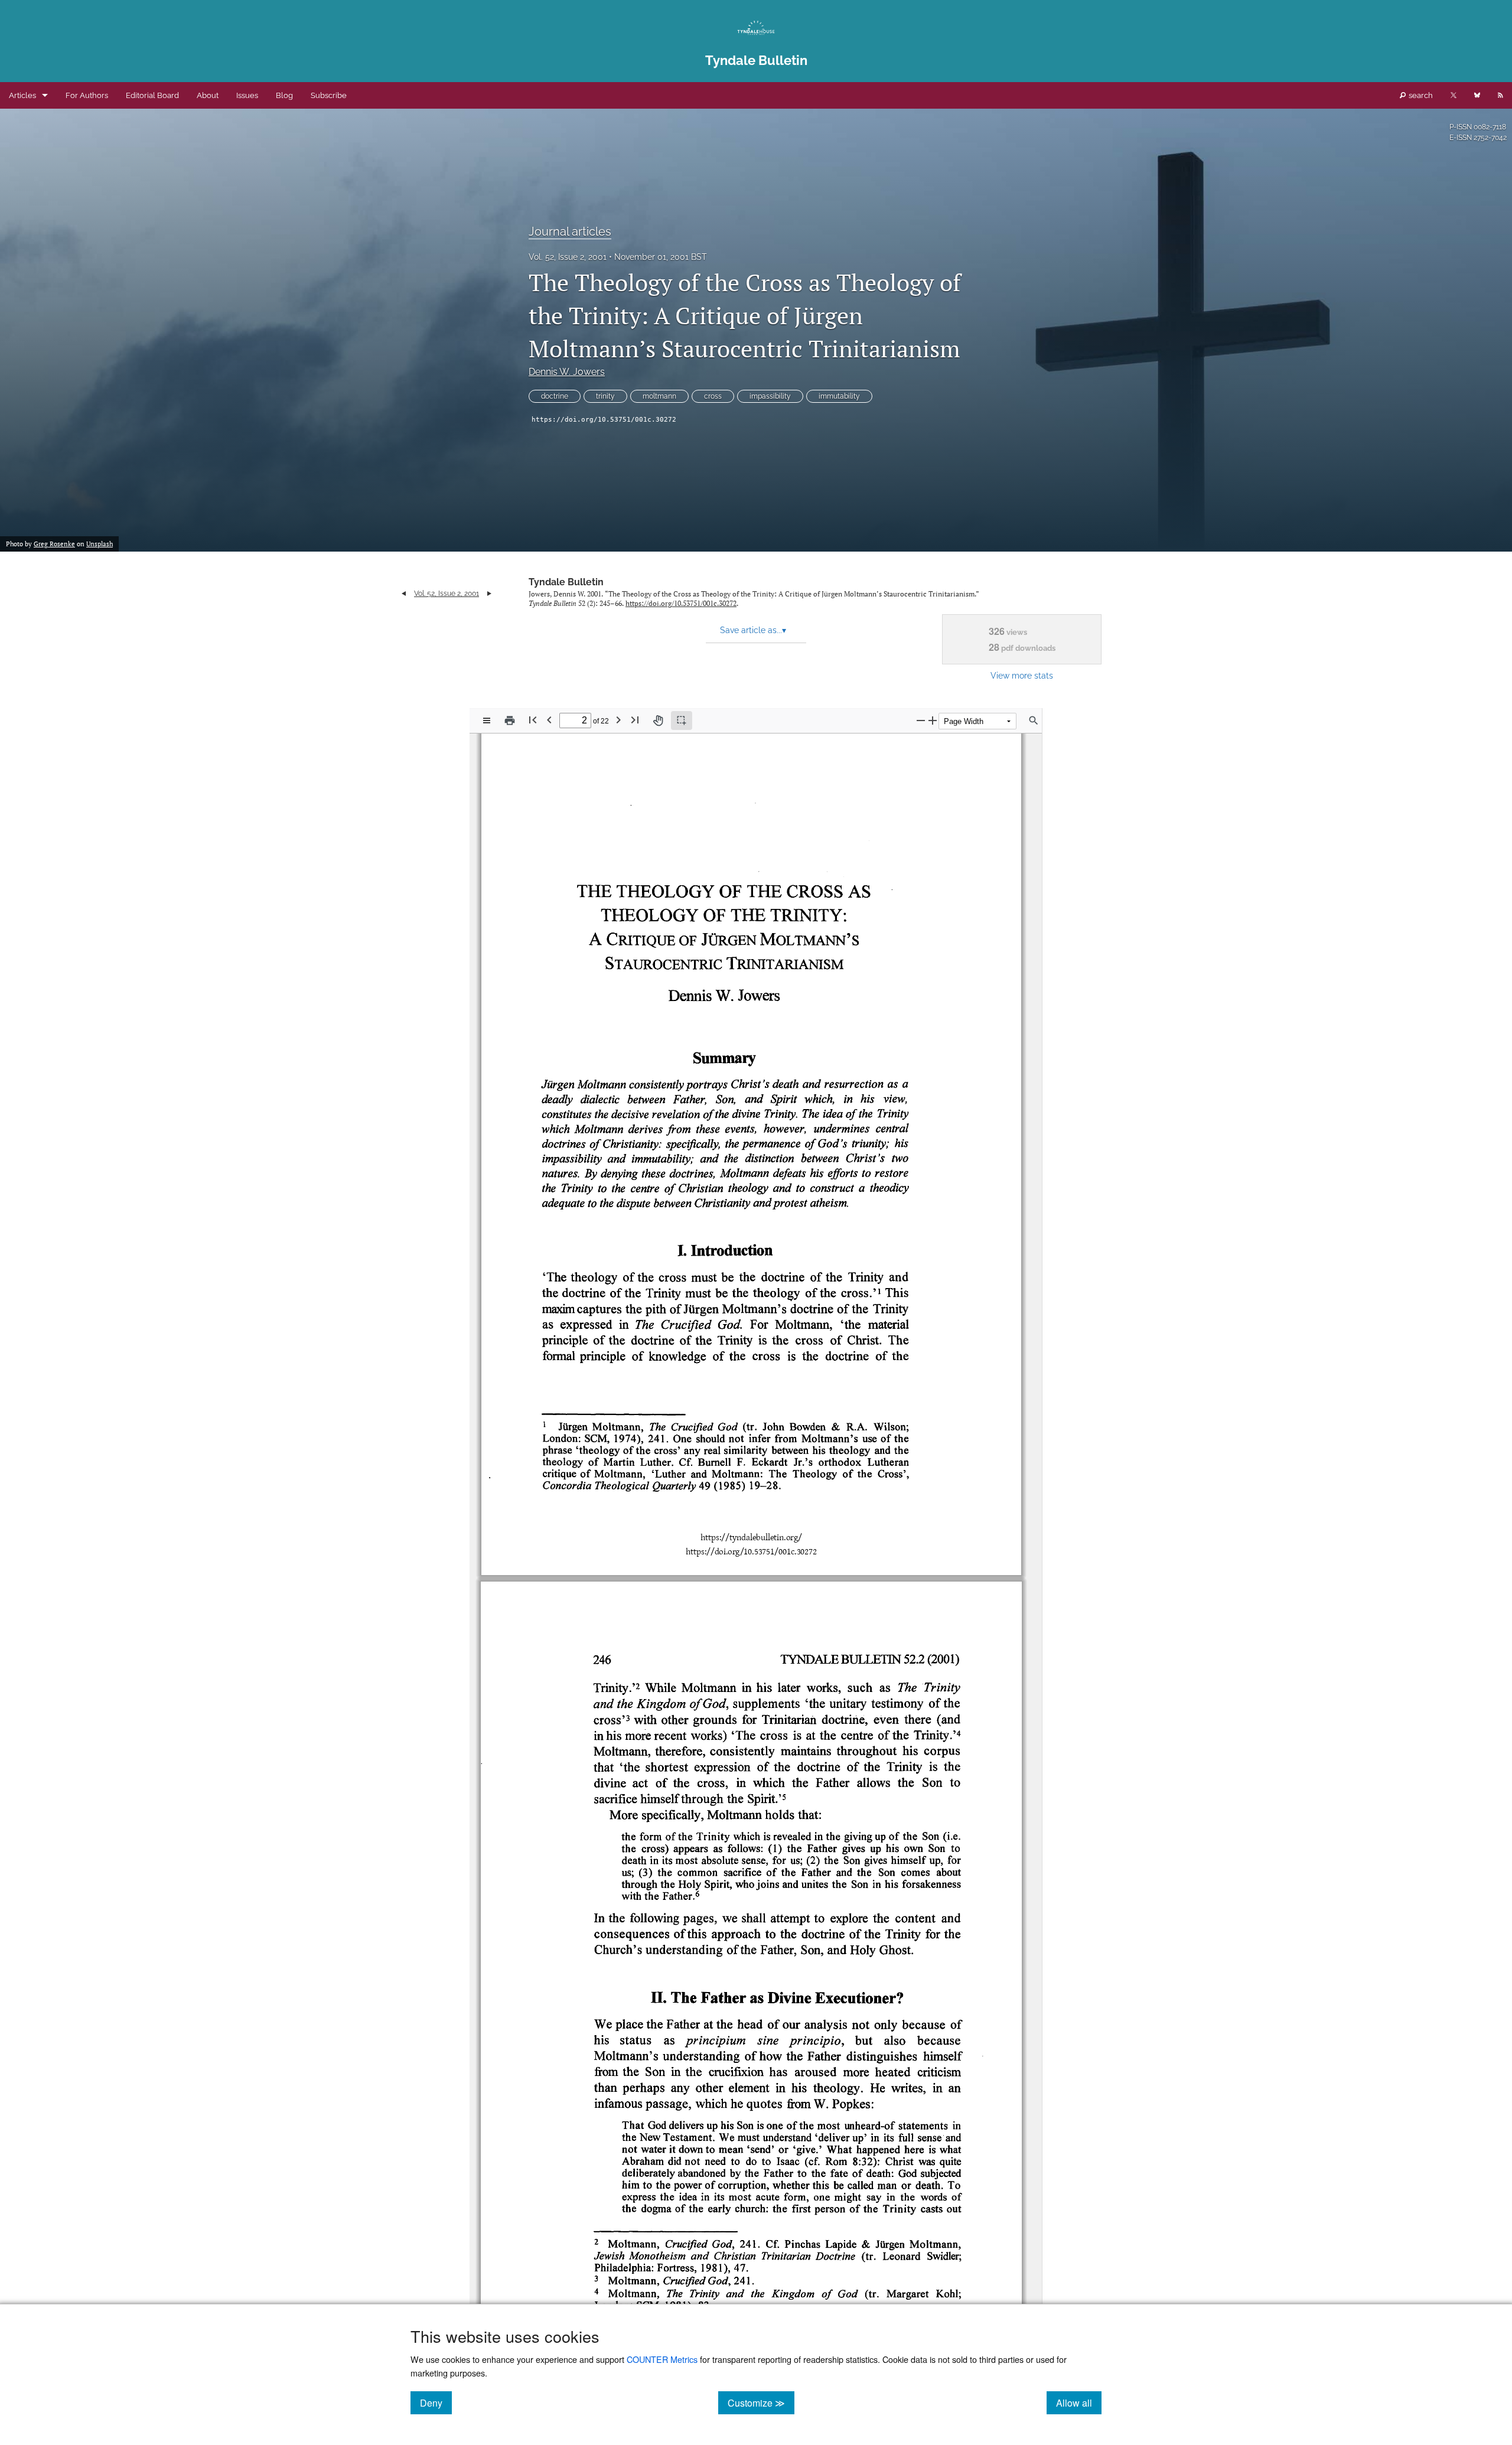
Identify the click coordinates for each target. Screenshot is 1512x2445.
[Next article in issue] (489, 594)
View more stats (1022, 675)
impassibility (770, 396)
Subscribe (329, 95)
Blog (284, 95)
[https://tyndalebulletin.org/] (751, 1537)
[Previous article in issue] (404, 594)
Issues (247, 95)
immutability (839, 396)
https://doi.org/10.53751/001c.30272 (604, 420)
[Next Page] (618, 720)
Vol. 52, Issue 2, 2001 (568, 257)
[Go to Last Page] (635, 720)
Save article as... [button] (753, 630)
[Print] (510, 721)
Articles (22, 95)
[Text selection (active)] (682, 721)
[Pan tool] (658, 721)
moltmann (659, 396)
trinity (605, 396)
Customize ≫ (761, 2402)
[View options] (487, 721)
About (208, 95)
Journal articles (570, 232)
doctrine (555, 396)
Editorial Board (152, 95)
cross (713, 396)
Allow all (1079, 2402)
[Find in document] (1034, 721)
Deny (436, 2402)
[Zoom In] (933, 720)
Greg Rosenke (54, 544)
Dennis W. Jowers (567, 372)
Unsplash (100, 544)
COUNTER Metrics (662, 2359)
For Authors (87, 95)
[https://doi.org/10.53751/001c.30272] (751, 1551)
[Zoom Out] (921, 720)
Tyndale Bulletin (566, 582)
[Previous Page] (549, 720)
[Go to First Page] (533, 720)
